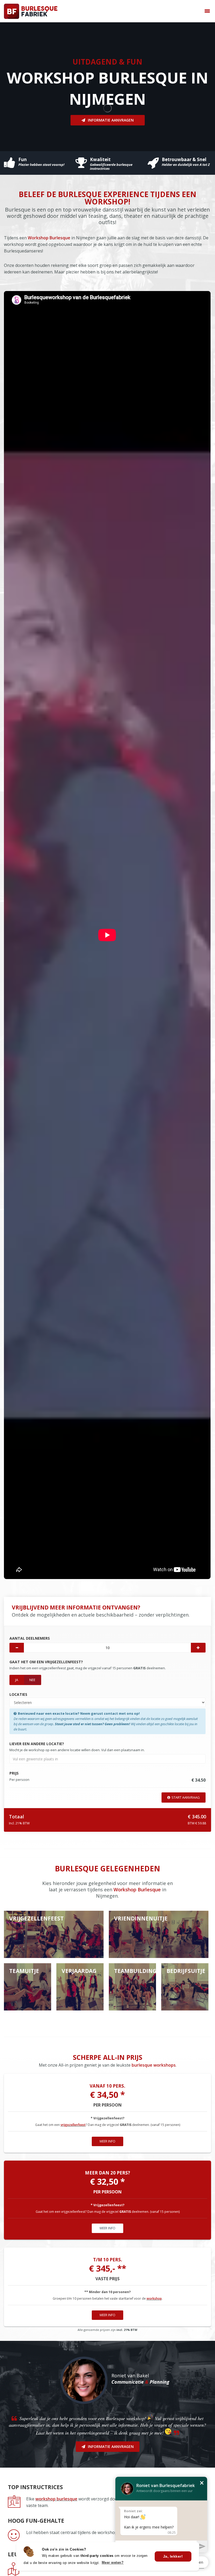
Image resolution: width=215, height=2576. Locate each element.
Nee (32, 1680)
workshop (154, 2298)
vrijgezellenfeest (73, 2125)
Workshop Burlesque (49, 238)
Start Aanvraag (186, 1797)
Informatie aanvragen (111, 120)
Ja (17, 1680)
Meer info (107, 2141)
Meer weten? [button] (113, 2562)
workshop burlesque (56, 2499)
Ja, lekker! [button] (173, 2556)
